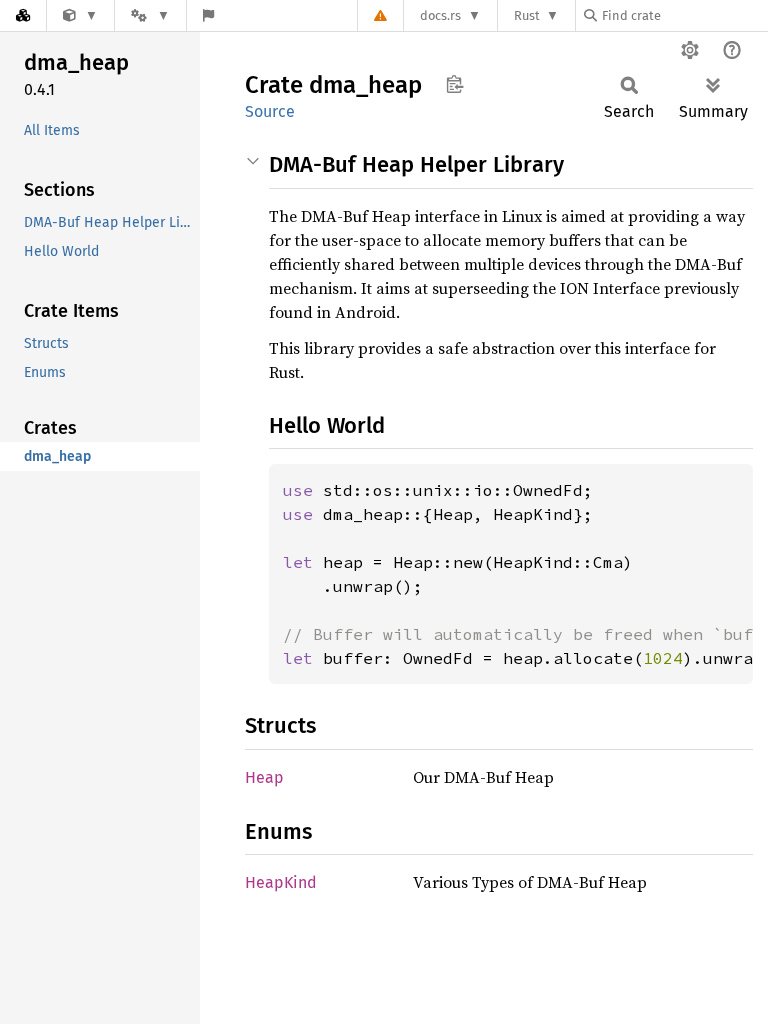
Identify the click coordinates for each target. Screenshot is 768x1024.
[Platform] (150, 15)
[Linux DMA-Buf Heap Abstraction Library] (80, 15)
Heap (264, 777)
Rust (527, 15)
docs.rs (440, 15)
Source (270, 111)
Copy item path (454, 84)
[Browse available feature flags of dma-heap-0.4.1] (208, 15)
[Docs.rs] (23, 15)
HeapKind (281, 882)
